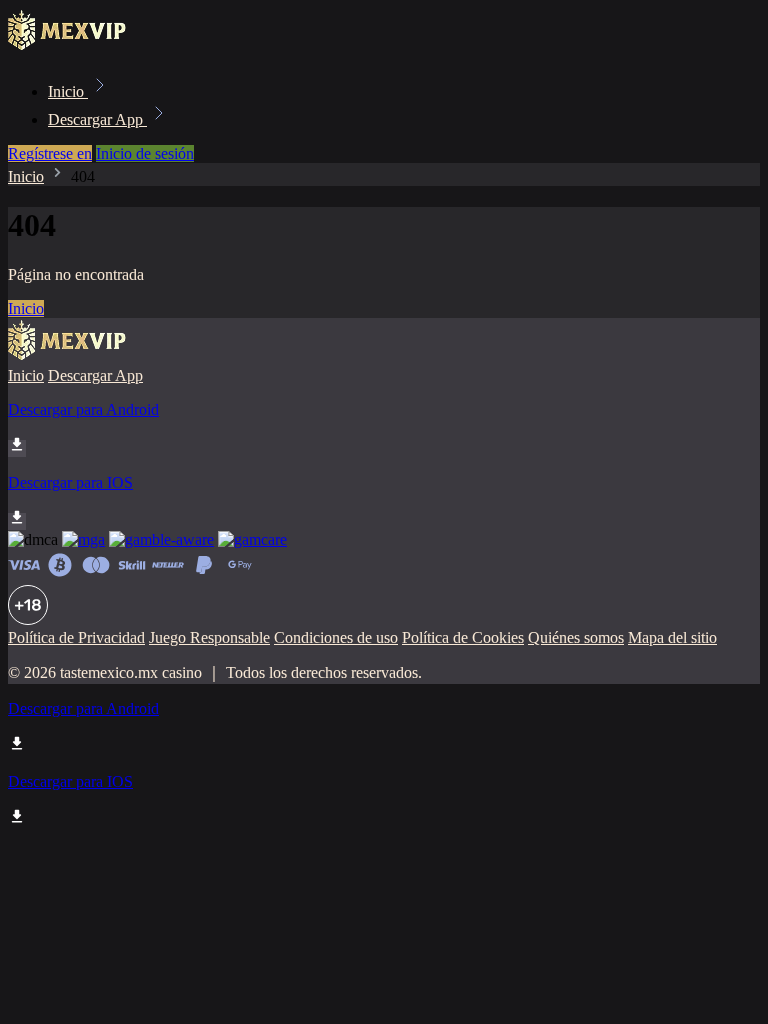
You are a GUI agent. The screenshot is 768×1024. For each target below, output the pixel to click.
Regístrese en (50, 153)
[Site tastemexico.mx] (76, 47)
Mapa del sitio (672, 637)
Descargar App (97, 119)
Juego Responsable (209, 637)
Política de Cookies (463, 637)
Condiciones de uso (336, 637)
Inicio (68, 91)
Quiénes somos (576, 637)
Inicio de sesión (145, 153)
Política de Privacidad (76, 637)
